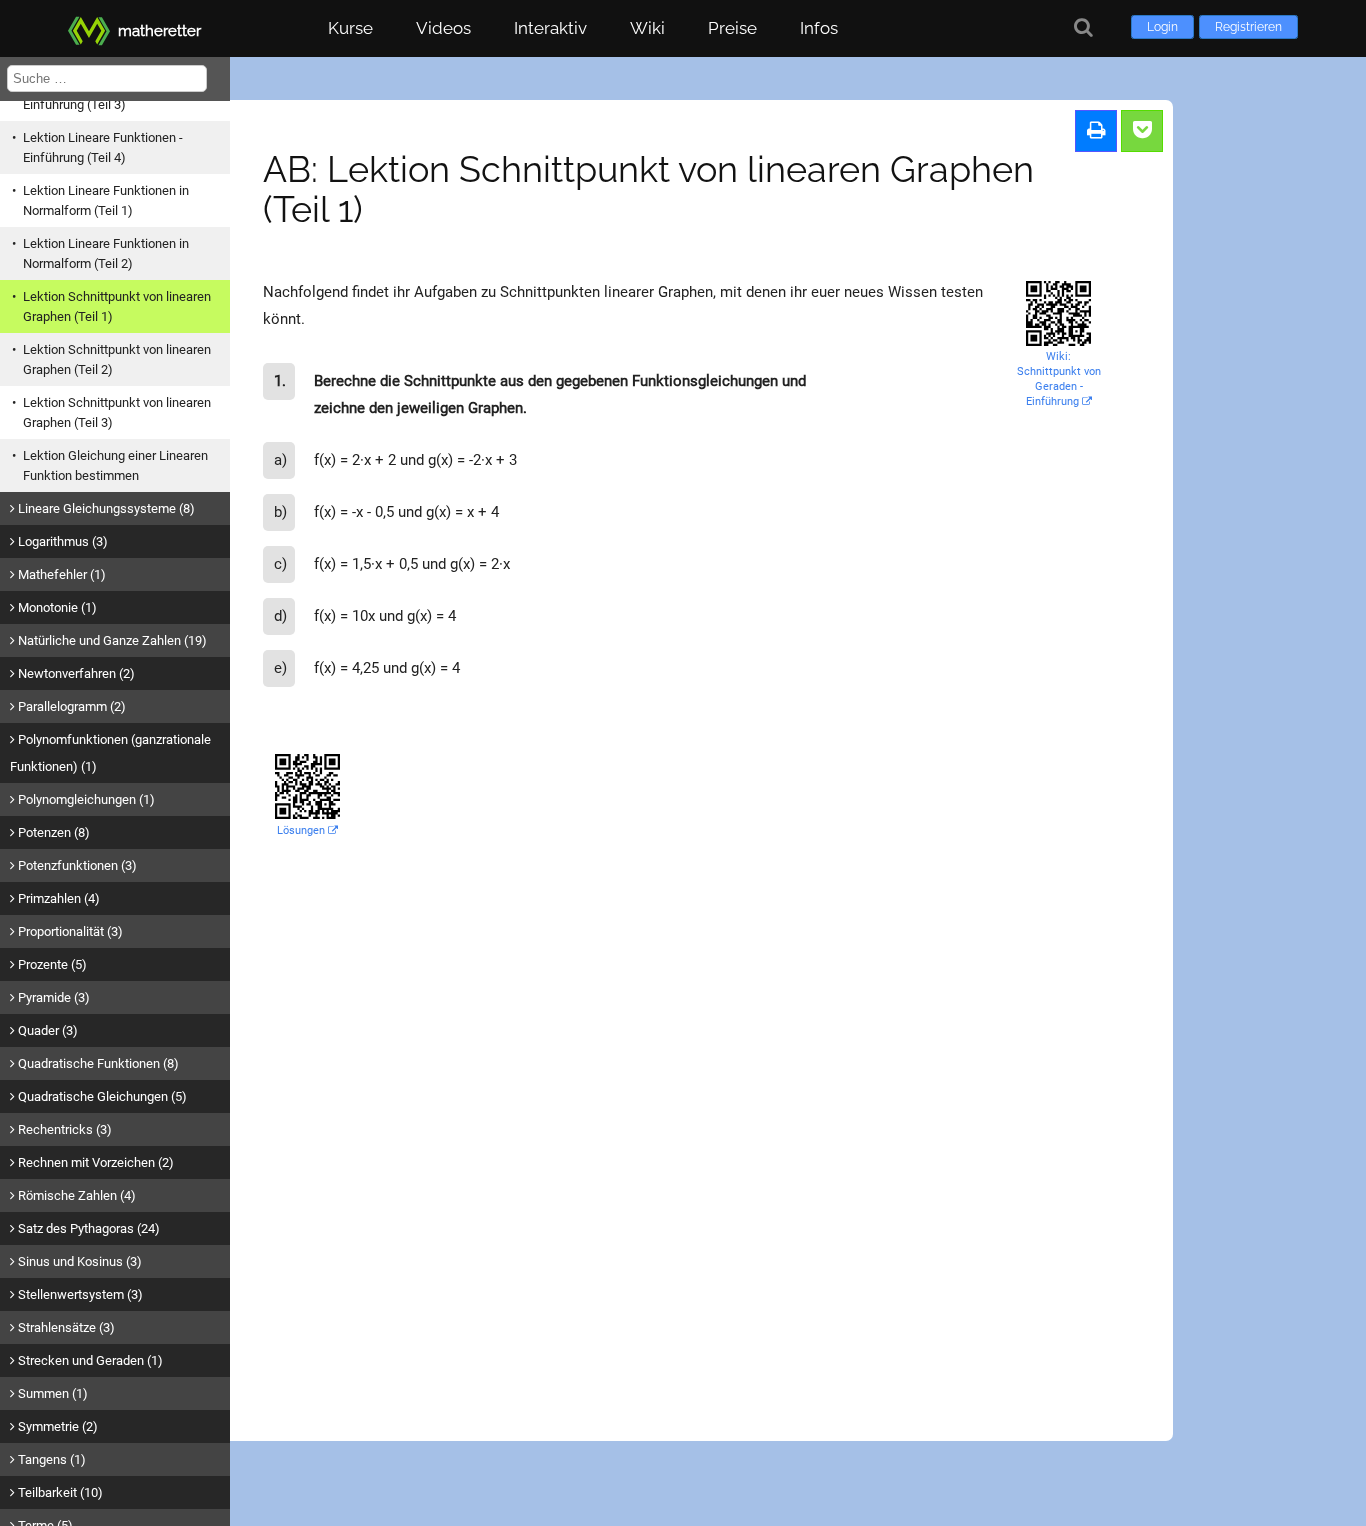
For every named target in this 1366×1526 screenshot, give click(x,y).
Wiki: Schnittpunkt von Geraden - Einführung (1059, 379)
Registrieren (1248, 27)
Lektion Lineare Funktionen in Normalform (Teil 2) (106, 253)
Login (1162, 27)
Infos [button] (819, 28)
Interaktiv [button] (550, 28)
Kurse (350, 28)
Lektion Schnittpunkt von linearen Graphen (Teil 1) (117, 306)
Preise (732, 28)
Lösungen (302, 830)
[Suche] (1083, 27)
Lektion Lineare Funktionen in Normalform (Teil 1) (106, 200)
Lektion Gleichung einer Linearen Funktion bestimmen (115, 465)
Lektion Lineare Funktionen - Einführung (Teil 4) (103, 147)
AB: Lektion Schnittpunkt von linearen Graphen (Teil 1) (648, 189)
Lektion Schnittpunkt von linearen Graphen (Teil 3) (117, 412)
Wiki (647, 28)
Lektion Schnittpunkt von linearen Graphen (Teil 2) (117, 359)
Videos (443, 28)
